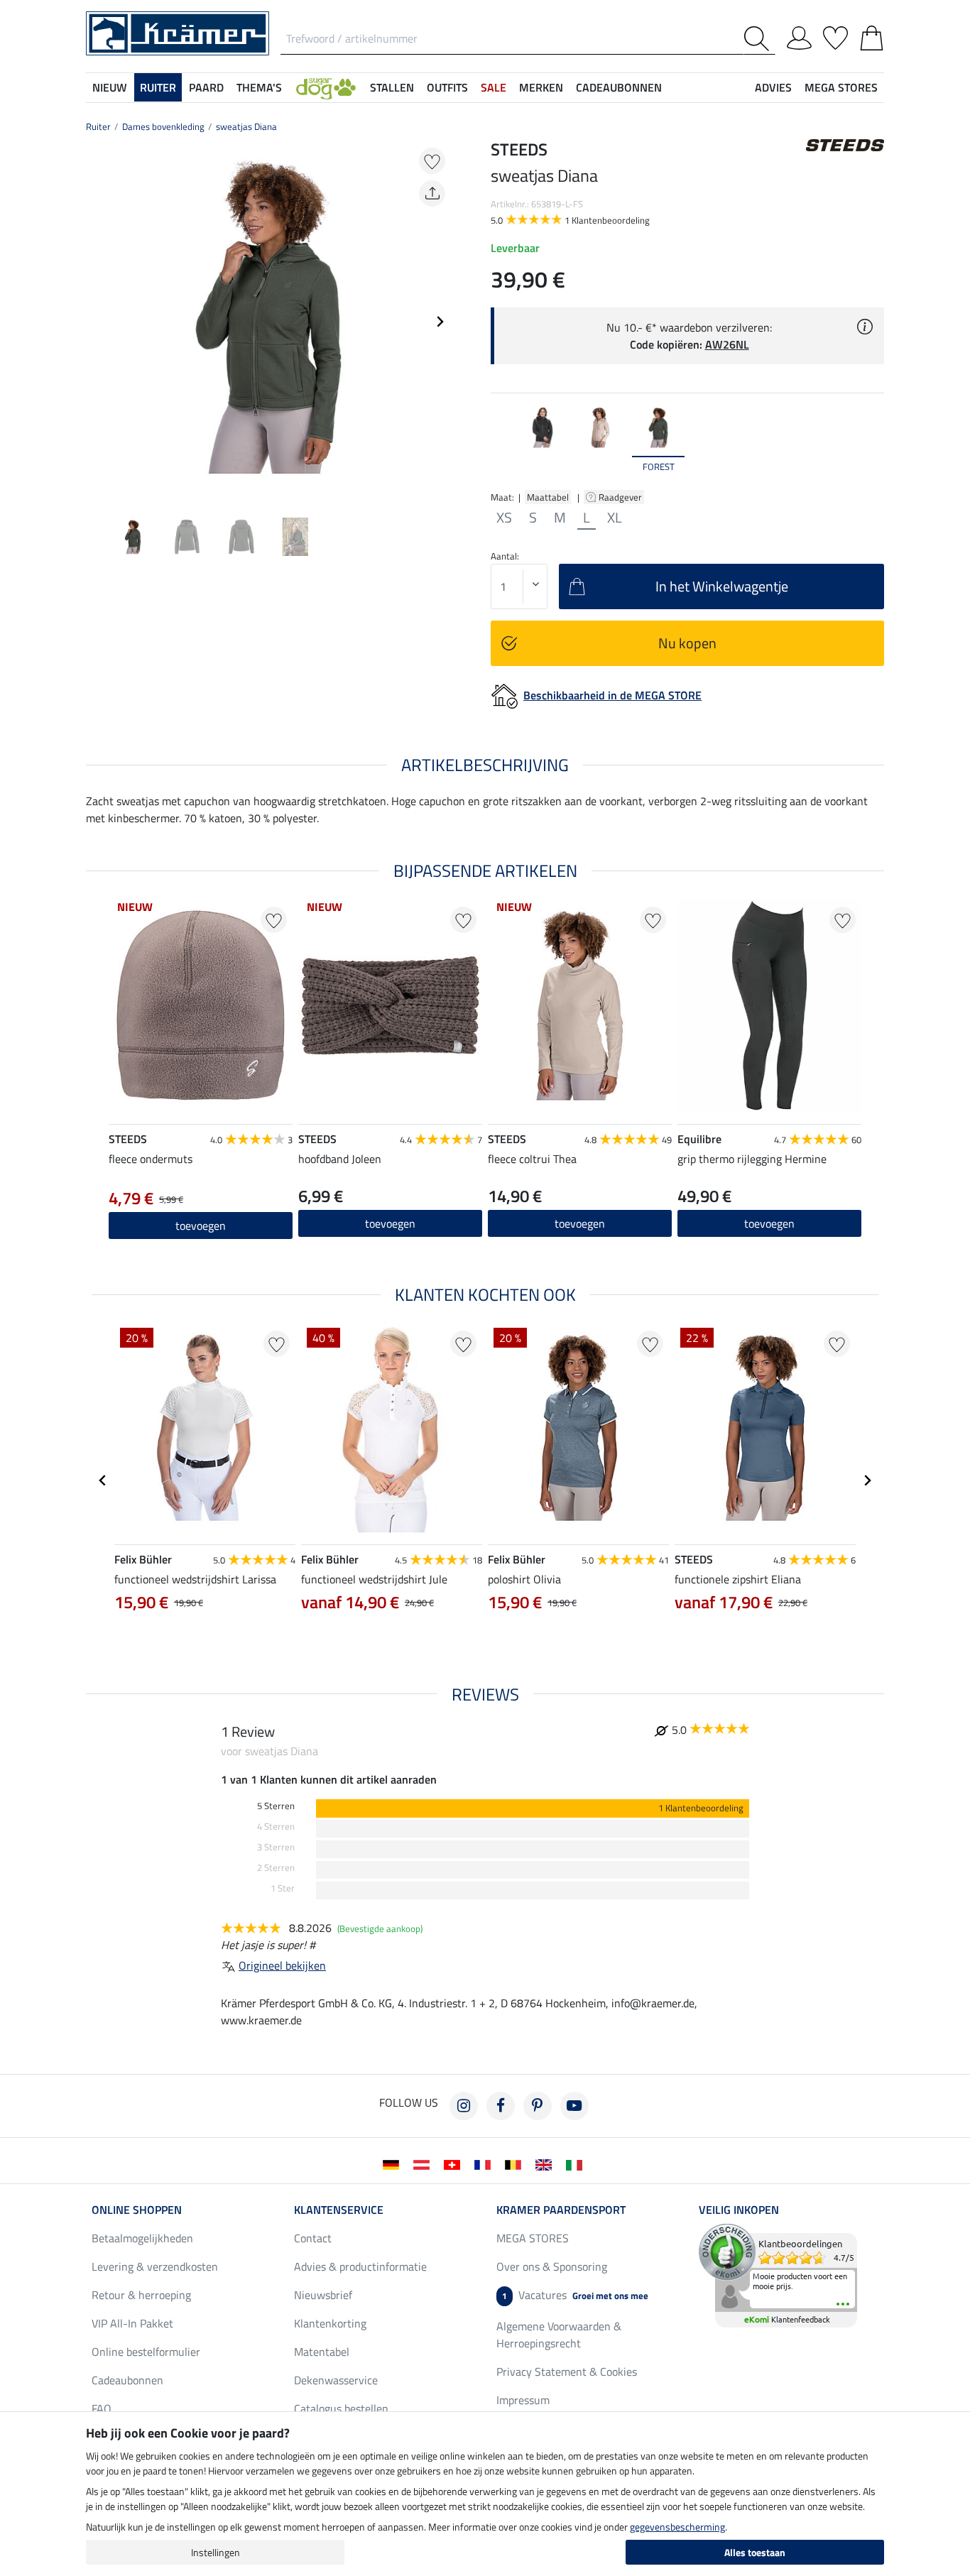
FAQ (102, 2408)
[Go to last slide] (103, 1480)
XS (504, 518)
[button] (326, 87)
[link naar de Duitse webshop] (394, 2163)
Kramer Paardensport (561, 2210)
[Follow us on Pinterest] (538, 2106)
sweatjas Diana (246, 126)
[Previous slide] (97, 322)
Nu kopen (687, 643)
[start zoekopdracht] (759, 39)
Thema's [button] (259, 87)
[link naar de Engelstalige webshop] (546, 2163)
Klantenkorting (330, 2323)
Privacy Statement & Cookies (567, 2372)
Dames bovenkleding (163, 126)
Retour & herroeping (141, 2295)
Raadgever (621, 497)
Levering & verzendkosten (155, 2266)
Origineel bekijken (282, 1965)
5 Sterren (276, 1806)
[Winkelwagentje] (872, 36)
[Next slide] (440, 322)
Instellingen (216, 2552)
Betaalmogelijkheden (142, 2238)
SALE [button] (494, 87)
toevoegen (580, 1223)
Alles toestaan (755, 2552)
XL (615, 518)
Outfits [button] (447, 87)
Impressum (523, 2400)
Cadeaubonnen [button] (619, 87)
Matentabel (322, 2352)
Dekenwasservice (336, 2380)
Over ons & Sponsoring (552, 2266)
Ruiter (98, 126)
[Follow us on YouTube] (574, 2106)
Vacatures (575, 2295)
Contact (313, 2238)
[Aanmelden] (799, 36)
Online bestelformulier (146, 2352)
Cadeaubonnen (127, 2380)
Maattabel (548, 497)
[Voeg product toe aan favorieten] (432, 161)
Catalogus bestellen (341, 2408)
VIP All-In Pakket (132, 2323)
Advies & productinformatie (360, 2266)
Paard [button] (206, 87)
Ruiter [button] (158, 87)
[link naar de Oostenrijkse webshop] (424, 2163)
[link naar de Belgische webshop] (516, 2163)
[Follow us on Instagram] (464, 2106)
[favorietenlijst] (835, 36)
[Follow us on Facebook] (501, 2106)
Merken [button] (541, 87)
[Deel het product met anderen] (432, 193)
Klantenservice (339, 2210)
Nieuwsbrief (323, 2295)
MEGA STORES (841, 87)
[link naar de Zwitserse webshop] (455, 2163)
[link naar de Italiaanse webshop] (577, 2163)
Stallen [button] (392, 87)
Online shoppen (137, 2210)
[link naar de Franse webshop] (485, 2163)
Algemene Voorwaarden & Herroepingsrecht (559, 2335)
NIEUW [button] (110, 87)
